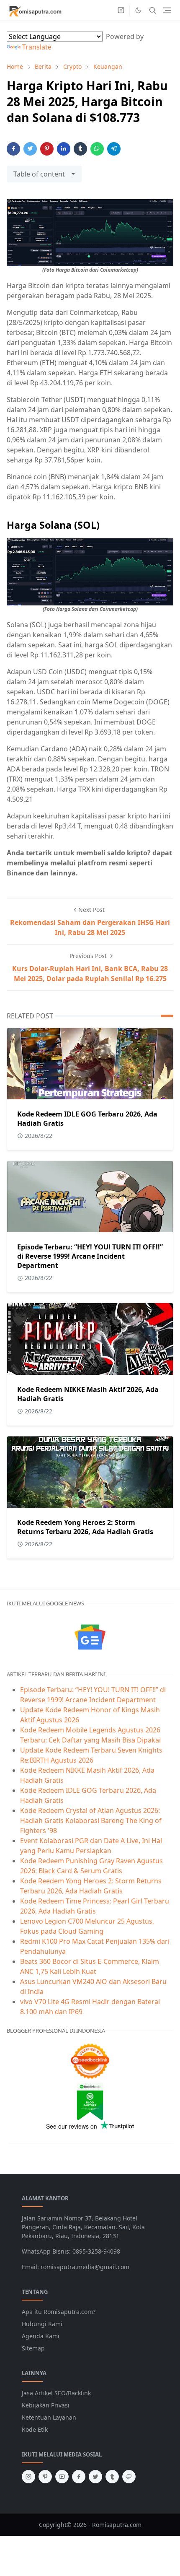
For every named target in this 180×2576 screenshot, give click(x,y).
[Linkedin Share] (64, 149)
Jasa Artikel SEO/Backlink (56, 2393)
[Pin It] (47, 149)
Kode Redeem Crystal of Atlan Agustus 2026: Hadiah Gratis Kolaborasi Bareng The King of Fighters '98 (91, 1820)
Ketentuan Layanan (49, 2417)
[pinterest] (45, 2477)
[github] (129, 2477)
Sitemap (33, 2348)
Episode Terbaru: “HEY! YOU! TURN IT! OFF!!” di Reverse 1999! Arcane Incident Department (90, 1256)
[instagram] (121, 10)
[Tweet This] (30, 149)
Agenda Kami (41, 2336)
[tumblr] (112, 2477)
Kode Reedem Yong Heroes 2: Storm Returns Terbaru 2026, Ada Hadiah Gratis (85, 1527)
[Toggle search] (153, 10)
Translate (37, 47)
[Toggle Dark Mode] (138, 10)
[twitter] (95, 2477)
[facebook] (79, 2477)
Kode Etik (35, 2429)
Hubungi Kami (42, 2324)
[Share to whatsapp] (97, 149)
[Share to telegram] (114, 149)
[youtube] (62, 2477)
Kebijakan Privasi (46, 2405)
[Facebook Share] (13, 149)
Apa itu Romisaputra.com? (59, 2312)
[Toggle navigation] (167, 10)
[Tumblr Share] (80, 149)
